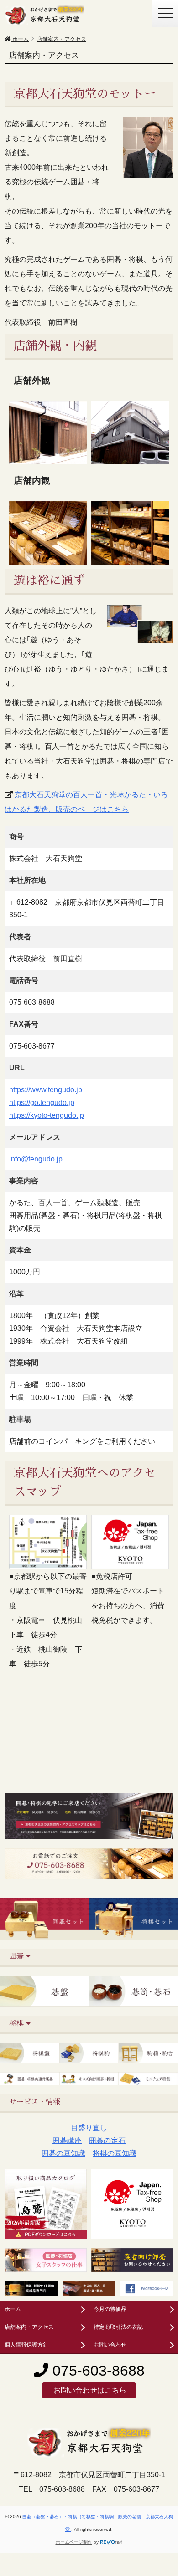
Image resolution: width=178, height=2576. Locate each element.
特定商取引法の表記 (118, 2327)
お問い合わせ (110, 2345)
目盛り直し (89, 2128)
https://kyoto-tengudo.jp (47, 1115)
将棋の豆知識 (115, 2153)
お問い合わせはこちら (89, 2390)
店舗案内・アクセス (29, 2327)
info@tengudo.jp (36, 1159)
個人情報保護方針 (26, 2345)
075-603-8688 (97, 2371)
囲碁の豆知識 (63, 2153)
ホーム (13, 2309)
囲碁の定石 (107, 2141)
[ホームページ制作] (111, 2542)
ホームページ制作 (74, 2542)
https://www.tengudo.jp (46, 1090)
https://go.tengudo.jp (42, 1102)
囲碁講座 (67, 2141)
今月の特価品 (110, 2309)
